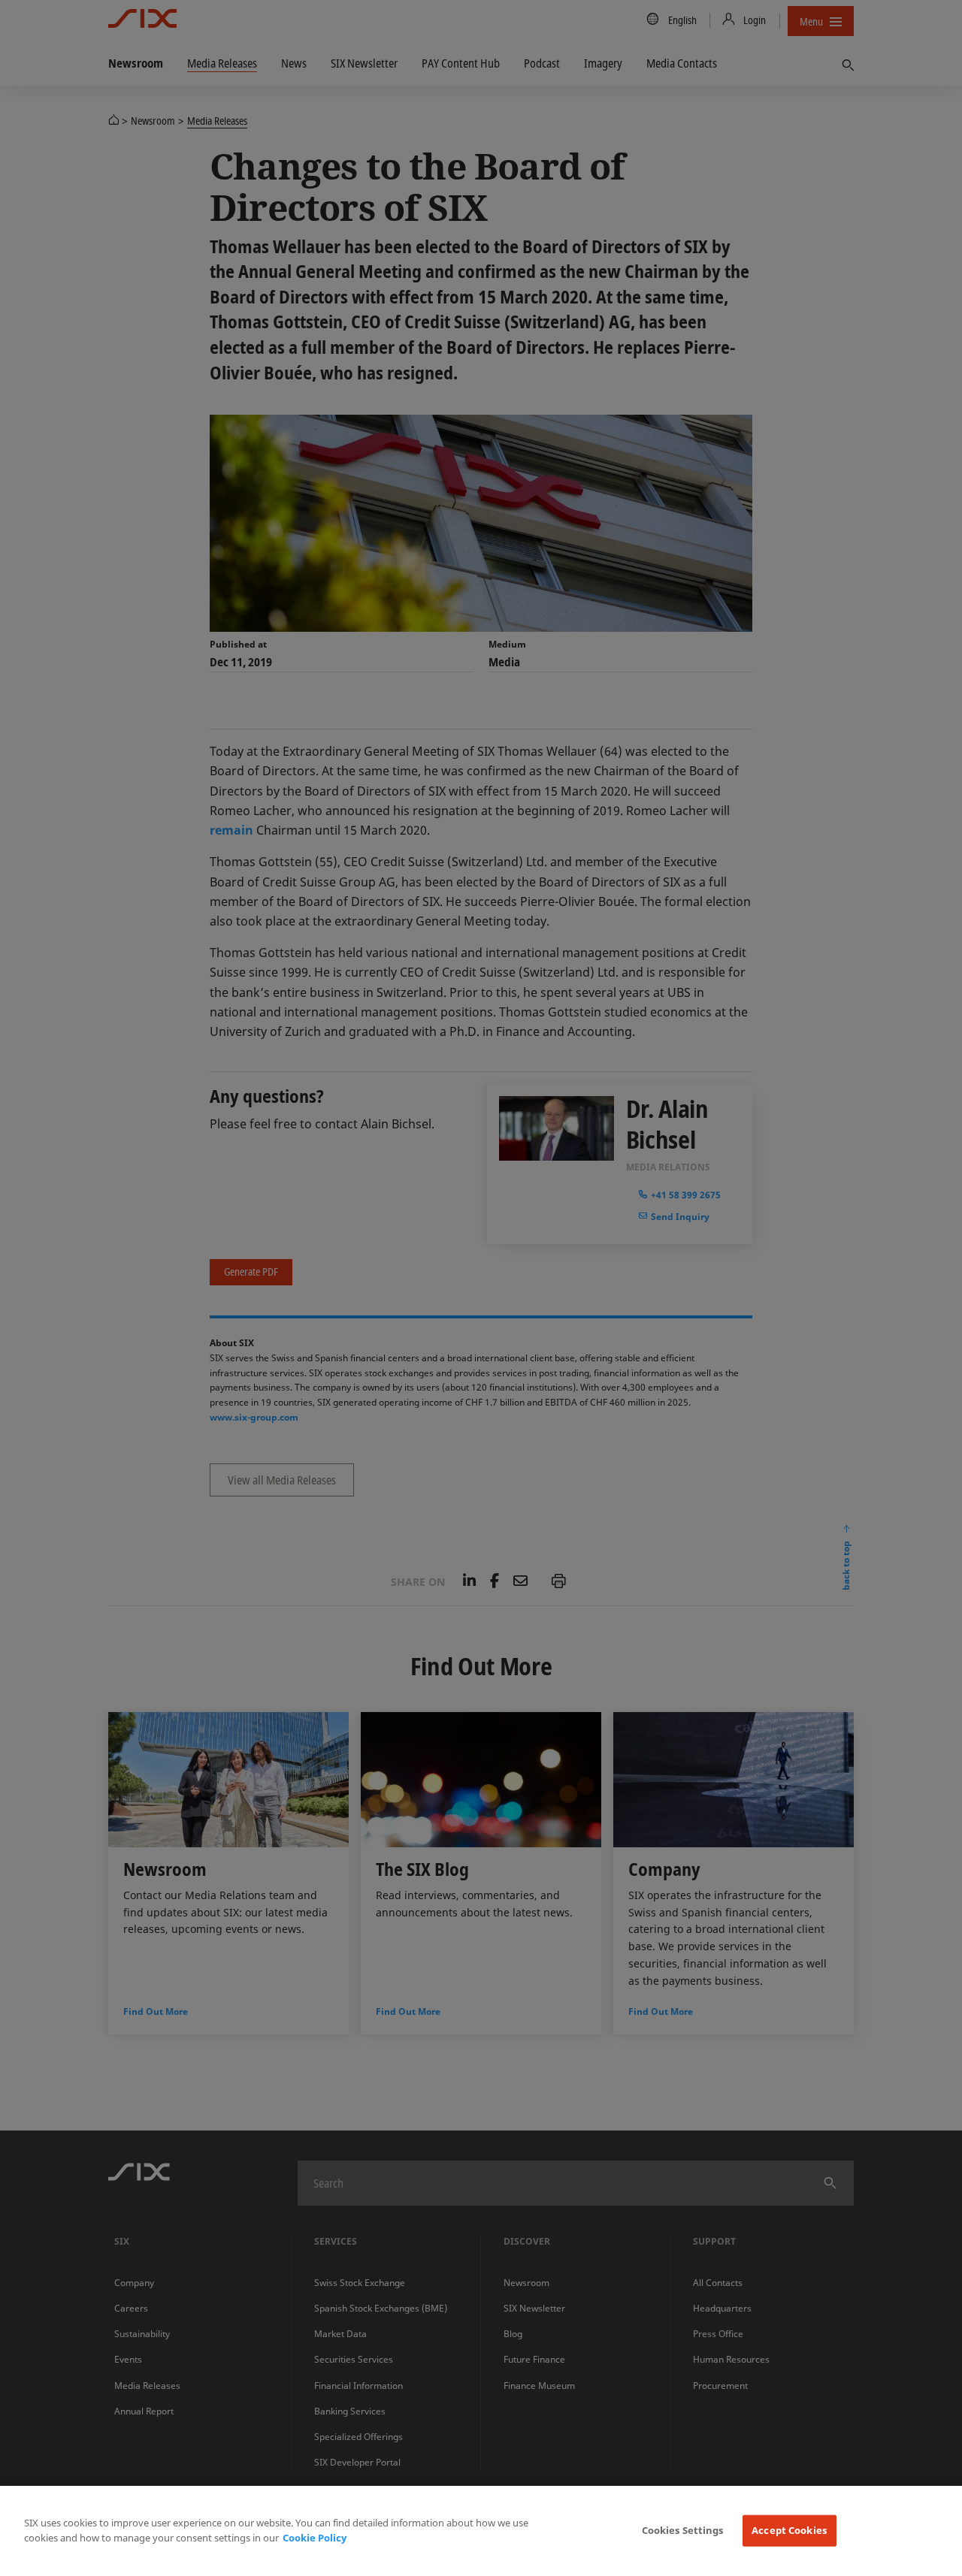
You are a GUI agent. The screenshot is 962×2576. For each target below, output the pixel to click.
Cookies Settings (683, 2530)
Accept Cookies (789, 2530)
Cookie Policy (315, 2538)
